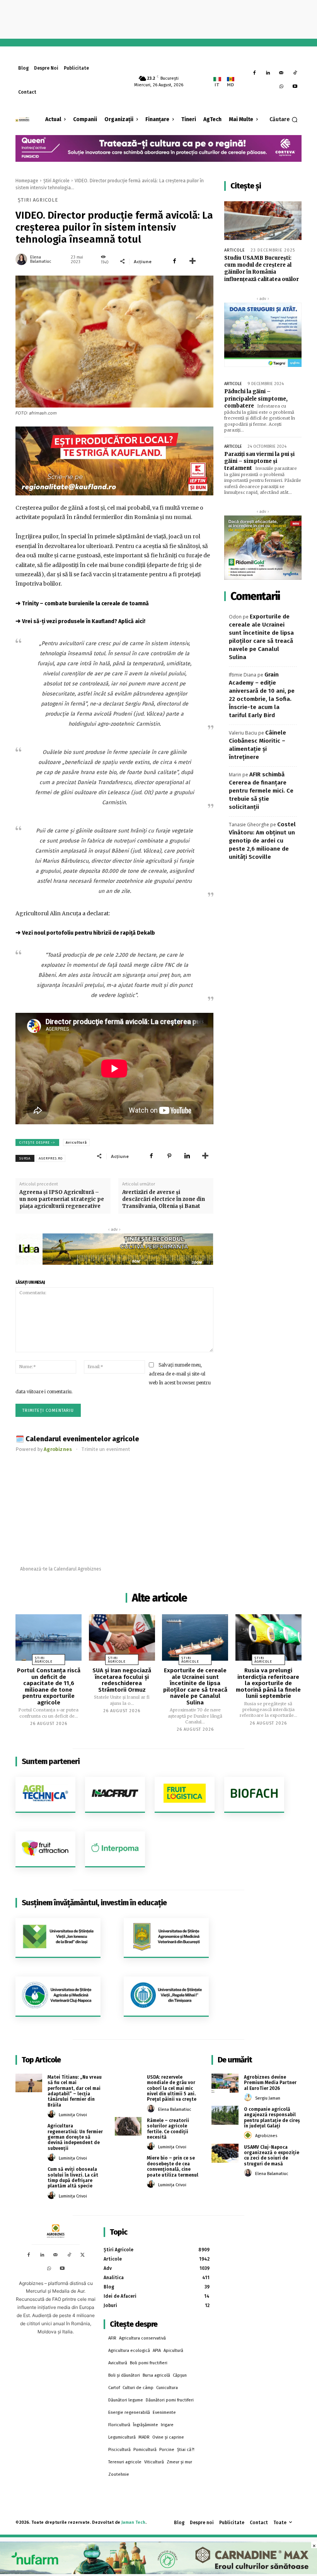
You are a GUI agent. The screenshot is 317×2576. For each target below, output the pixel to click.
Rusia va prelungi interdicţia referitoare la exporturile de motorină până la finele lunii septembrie (268, 1683)
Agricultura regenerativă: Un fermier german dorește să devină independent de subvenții (75, 2137)
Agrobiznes (266, 2136)
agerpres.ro (51, 1158)
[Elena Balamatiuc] (22, 259)
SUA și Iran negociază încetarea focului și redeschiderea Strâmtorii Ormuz (122, 1680)
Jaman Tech (133, 2522)
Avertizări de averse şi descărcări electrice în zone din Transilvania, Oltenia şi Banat (164, 1199)
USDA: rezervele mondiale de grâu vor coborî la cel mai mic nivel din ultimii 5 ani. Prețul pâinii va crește (172, 2088)
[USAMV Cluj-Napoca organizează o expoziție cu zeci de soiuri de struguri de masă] (225, 2153)
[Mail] (281, 73)
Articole (235, 250)
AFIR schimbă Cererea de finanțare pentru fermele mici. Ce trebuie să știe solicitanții (261, 791)
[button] (284, 120)
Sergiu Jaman (268, 2098)
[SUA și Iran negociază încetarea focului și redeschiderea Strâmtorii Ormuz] (122, 1637)
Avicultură (76, 1142)
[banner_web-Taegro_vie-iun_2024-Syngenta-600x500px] (263, 335)
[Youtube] (295, 87)
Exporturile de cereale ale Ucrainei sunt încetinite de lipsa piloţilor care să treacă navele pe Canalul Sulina (195, 1686)
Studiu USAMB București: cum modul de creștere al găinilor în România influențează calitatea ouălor (262, 269)
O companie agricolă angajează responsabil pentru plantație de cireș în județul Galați (272, 2118)
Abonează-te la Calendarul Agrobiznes (61, 1569)
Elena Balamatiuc (41, 259)
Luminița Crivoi (73, 2115)
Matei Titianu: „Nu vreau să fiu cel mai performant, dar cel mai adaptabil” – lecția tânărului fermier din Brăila (75, 2091)
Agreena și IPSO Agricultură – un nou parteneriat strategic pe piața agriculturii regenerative (62, 1199)
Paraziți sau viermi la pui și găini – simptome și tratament (259, 461)
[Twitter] (83, 2255)
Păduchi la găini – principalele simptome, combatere (256, 398)
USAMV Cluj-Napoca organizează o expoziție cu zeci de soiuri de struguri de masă (272, 2156)
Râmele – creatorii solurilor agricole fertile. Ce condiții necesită (168, 2129)
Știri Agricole (56, 181)
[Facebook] (255, 73)
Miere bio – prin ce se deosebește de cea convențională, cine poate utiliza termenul (173, 2166)
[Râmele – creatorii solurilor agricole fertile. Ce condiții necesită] (128, 2126)
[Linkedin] (268, 73)
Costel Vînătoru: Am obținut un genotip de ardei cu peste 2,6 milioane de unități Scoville (262, 841)
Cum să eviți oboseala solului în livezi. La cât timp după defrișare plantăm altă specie (73, 2178)
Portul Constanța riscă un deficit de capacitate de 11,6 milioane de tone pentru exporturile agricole (49, 1686)
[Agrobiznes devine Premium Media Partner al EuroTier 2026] (225, 2083)
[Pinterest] (169, 1156)
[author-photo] (53, 2114)
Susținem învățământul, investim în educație (94, 1903)
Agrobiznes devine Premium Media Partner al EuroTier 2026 (270, 2083)
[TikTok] (295, 73)
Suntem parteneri (51, 1761)
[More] (193, 261)
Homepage (27, 181)
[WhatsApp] (281, 87)
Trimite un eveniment (106, 1449)
